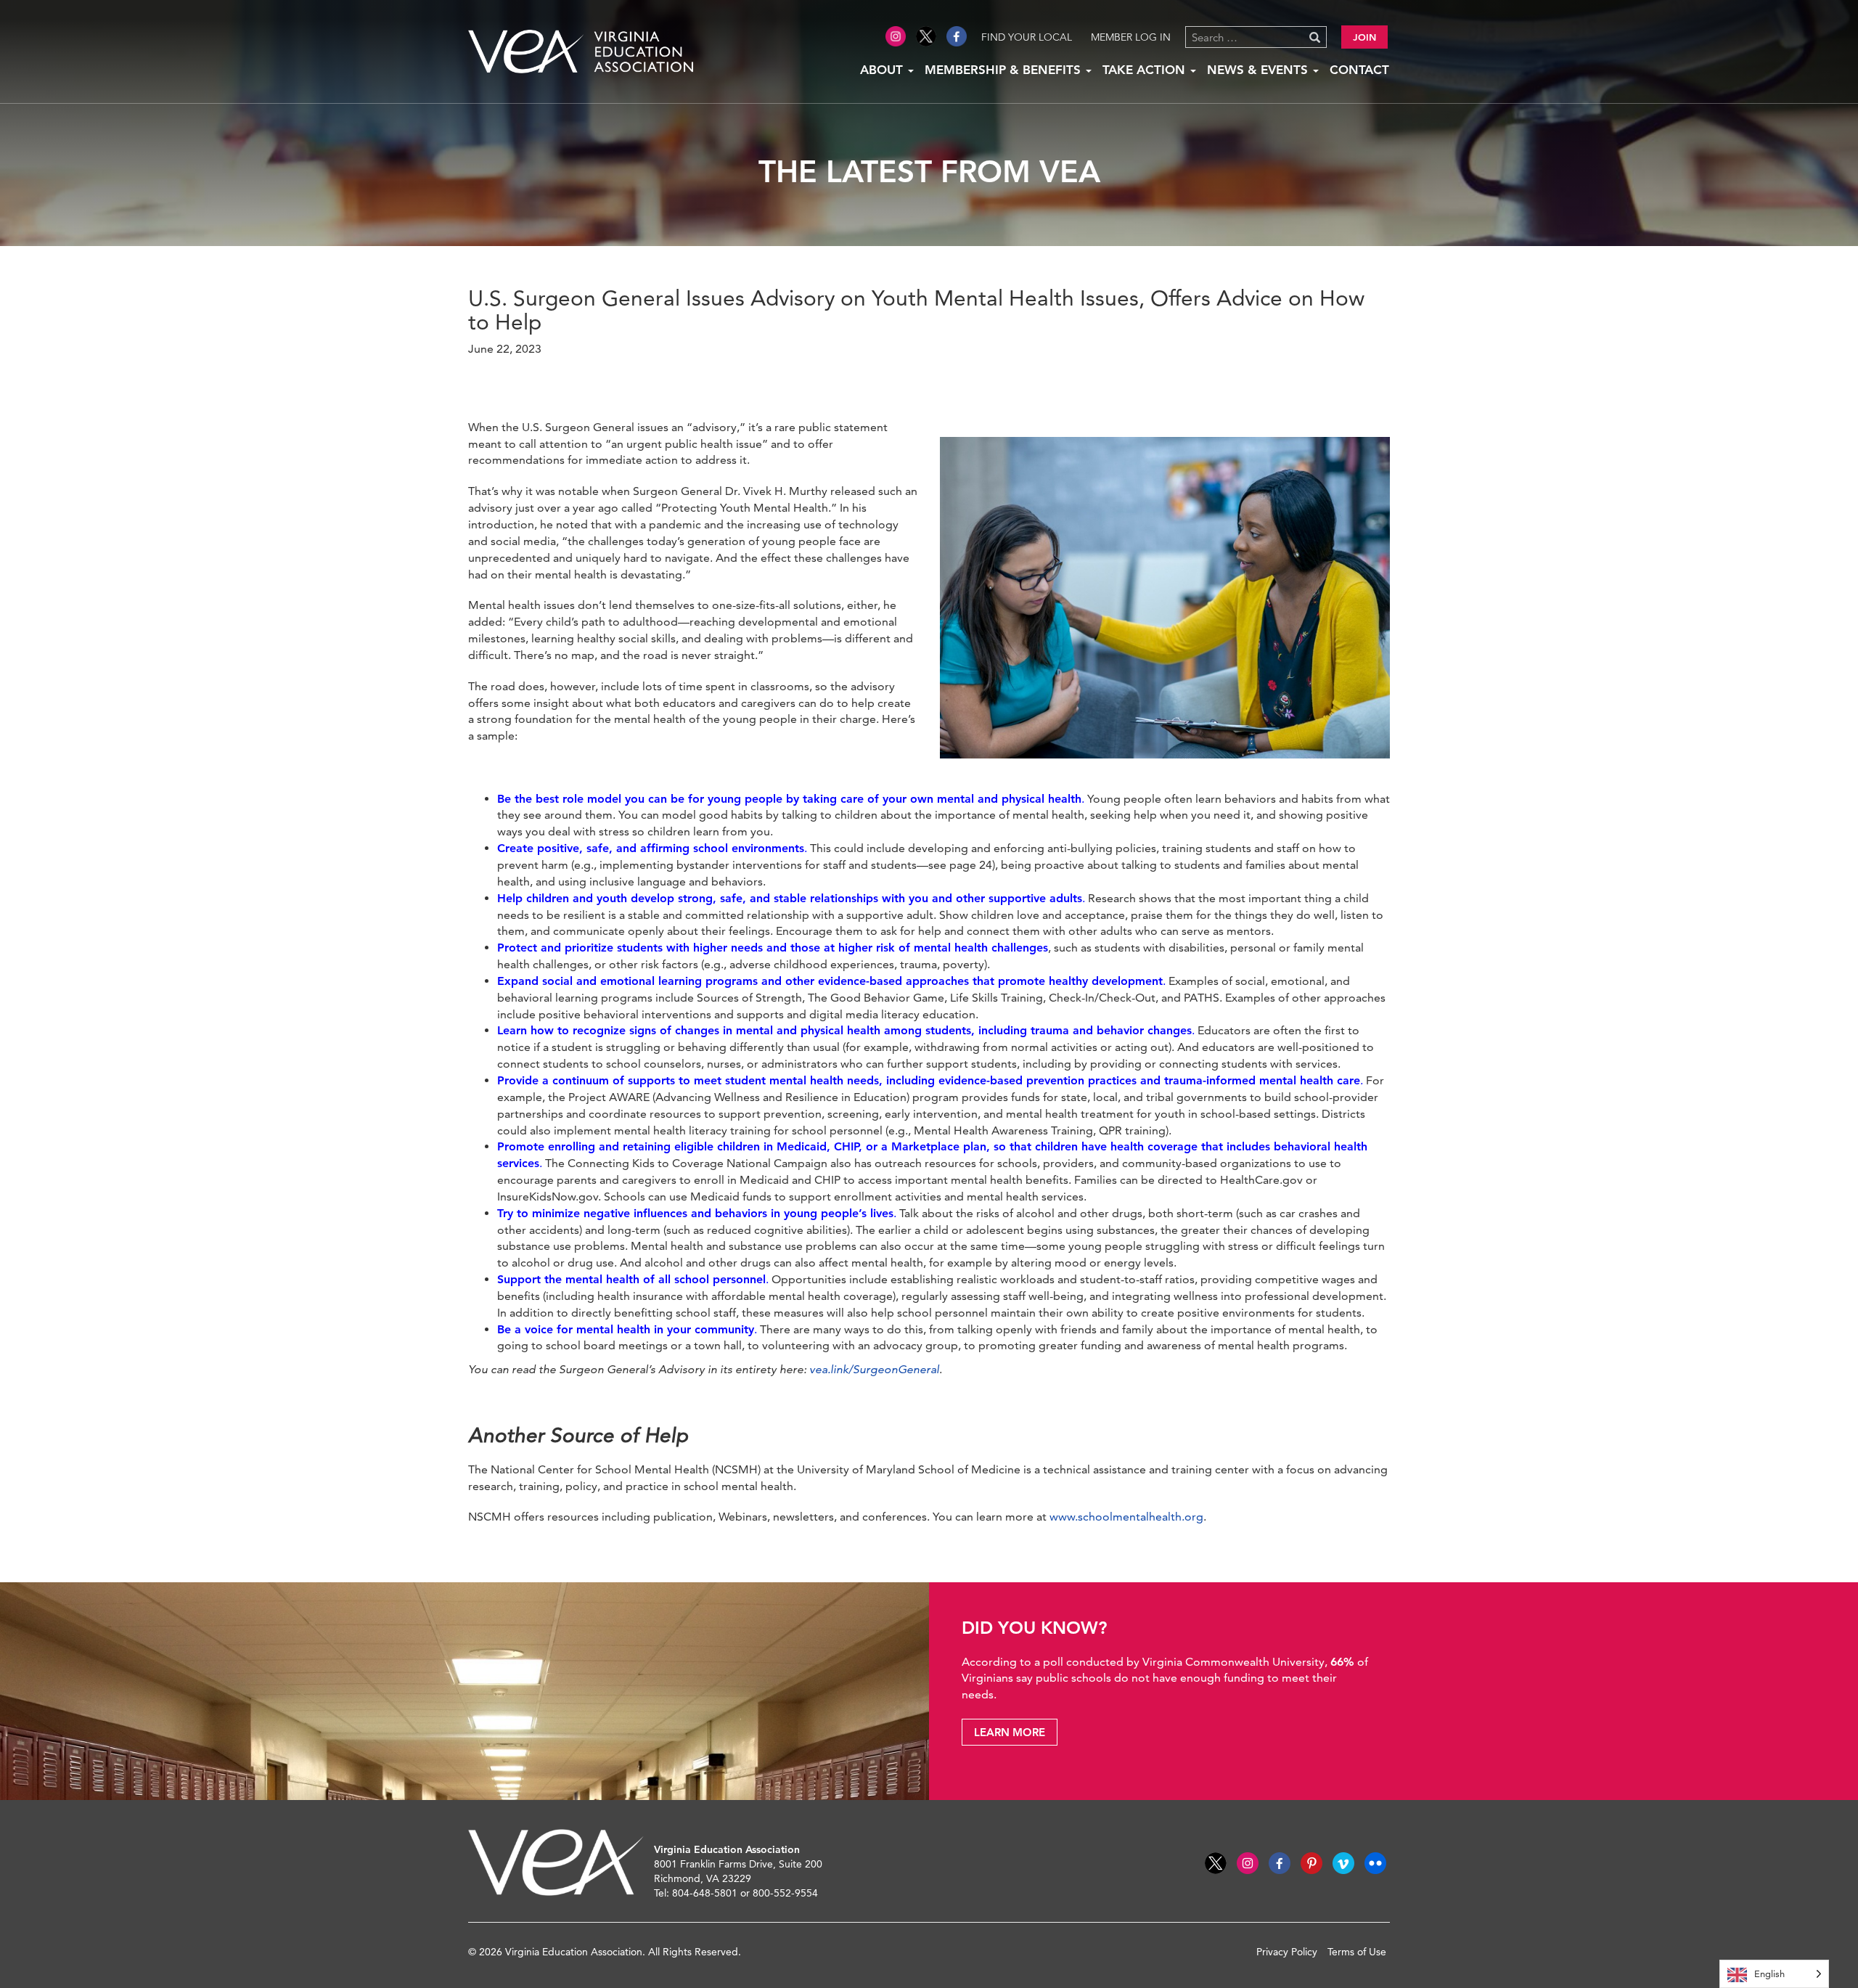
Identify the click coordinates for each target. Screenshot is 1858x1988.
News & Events (1259, 70)
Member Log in (1131, 37)
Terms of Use (1357, 1952)
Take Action (1146, 70)
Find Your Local (1027, 37)
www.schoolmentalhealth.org (1126, 1517)
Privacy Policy (1287, 1952)
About (883, 70)
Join (1364, 37)
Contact (1359, 70)
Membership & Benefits (1004, 70)
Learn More (1010, 1732)
